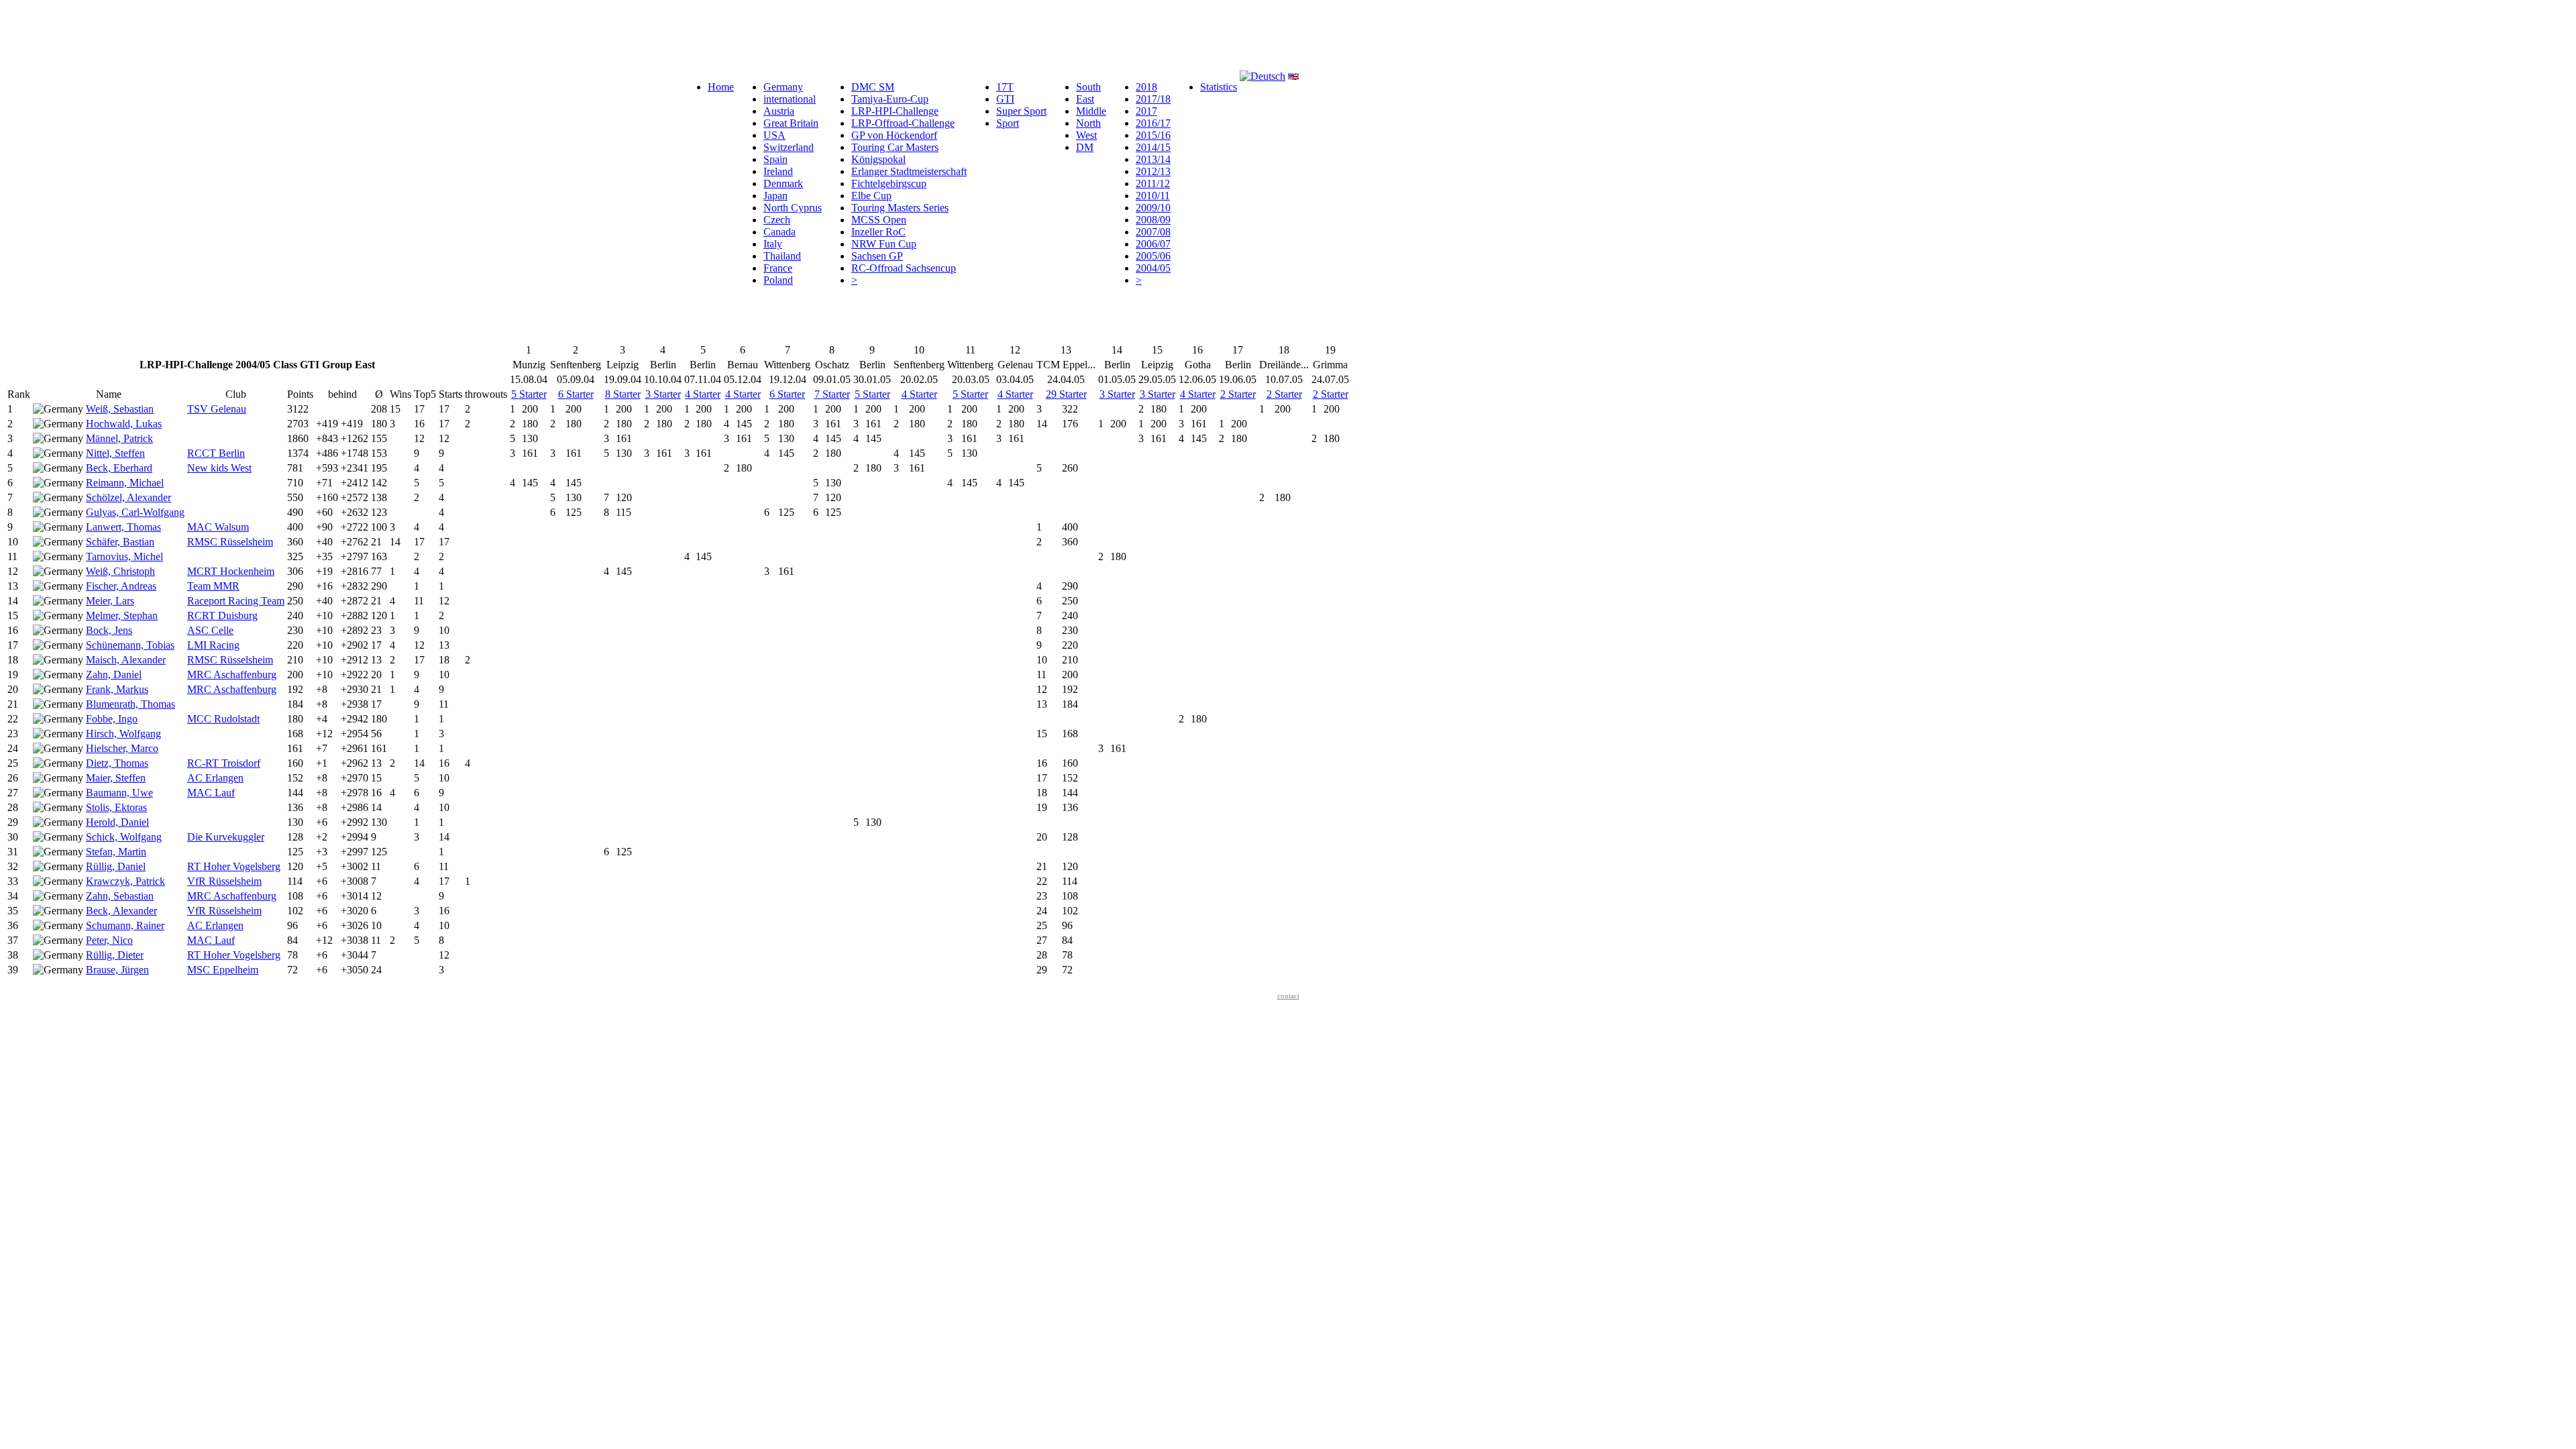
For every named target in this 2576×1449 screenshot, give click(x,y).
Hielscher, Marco (122, 748)
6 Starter (576, 394)
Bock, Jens (109, 630)
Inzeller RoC (878, 232)
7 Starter (832, 394)
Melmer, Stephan (122, 615)
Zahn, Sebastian (120, 896)
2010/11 (1153, 196)
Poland (778, 280)
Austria (779, 111)
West (1086, 135)
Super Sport (1021, 111)
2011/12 (1153, 183)
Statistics (1219, 87)
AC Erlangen (215, 778)
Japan (775, 196)
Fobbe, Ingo (112, 719)
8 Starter (623, 394)
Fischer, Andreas (121, 586)
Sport (1008, 123)
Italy (773, 244)
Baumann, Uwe (119, 793)
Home (721, 87)
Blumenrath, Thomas (130, 704)
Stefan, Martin (116, 852)
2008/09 (1153, 220)
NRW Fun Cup (884, 244)
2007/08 (1153, 232)
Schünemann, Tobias (130, 645)
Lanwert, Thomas (123, 527)
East (1085, 99)
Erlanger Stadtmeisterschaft (909, 171)
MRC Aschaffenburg (232, 675)
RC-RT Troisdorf (224, 763)
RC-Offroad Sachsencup (904, 268)
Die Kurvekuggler (226, 837)
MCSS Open (879, 220)
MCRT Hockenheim (231, 571)
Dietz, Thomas (117, 763)
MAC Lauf (211, 793)
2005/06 (1153, 256)
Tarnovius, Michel (124, 556)
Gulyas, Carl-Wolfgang (135, 512)
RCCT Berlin (216, 453)
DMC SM (873, 87)
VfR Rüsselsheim (224, 881)
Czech (777, 220)
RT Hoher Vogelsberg (234, 866)
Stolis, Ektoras (116, 807)
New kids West (219, 468)
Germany (783, 87)
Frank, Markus (117, 689)
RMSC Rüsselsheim (230, 542)
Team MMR (213, 586)
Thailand (782, 256)
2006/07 (1153, 244)
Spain (775, 159)
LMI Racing (213, 645)
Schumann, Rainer (125, 925)
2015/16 (1153, 135)
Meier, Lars (110, 601)
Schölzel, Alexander (128, 497)
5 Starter (529, 394)
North (1088, 123)
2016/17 (1153, 123)
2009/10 (1153, 208)
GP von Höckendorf (894, 135)
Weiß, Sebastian (120, 409)
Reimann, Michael (125, 483)
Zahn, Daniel (114, 675)
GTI (1005, 99)
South (1088, 87)
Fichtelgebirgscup (889, 183)
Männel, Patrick (119, 438)
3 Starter (663, 394)
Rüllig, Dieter (115, 955)
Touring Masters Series (900, 208)
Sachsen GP (877, 256)
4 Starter (703, 394)
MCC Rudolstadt (223, 719)
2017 (1146, 111)
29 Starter (1066, 394)
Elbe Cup (871, 196)
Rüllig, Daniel (116, 866)
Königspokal (878, 159)
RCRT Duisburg (222, 615)
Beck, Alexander (121, 911)
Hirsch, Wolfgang (123, 734)
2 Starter (1238, 394)
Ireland (778, 171)
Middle (1091, 111)
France (778, 268)
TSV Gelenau (217, 409)
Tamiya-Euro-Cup (890, 99)
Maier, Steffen (116, 778)
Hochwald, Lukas (124, 424)
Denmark (783, 183)
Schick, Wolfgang (124, 837)
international (790, 99)
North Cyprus (793, 208)
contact (1288, 996)
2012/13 (1153, 171)
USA (774, 135)
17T (1005, 87)
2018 (1146, 87)
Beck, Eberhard (119, 468)
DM (1085, 147)
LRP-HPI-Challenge (895, 111)
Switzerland (789, 147)
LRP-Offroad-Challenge (903, 123)
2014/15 (1153, 147)
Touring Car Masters (895, 147)
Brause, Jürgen (117, 970)
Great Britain (791, 123)
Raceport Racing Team (236, 601)
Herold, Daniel (117, 822)
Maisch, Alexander (126, 660)
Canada (780, 232)
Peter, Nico (109, 940)
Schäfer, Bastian (120, 542)
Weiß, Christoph (120, 571)
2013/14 (1153, 159)
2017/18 (1153, 99)
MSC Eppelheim (223, 970)
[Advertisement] (250, 36)
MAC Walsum (218, 527)
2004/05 (1153, 268)
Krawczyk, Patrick (125, 881)
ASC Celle (210, 630)
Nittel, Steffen (115, 453)
